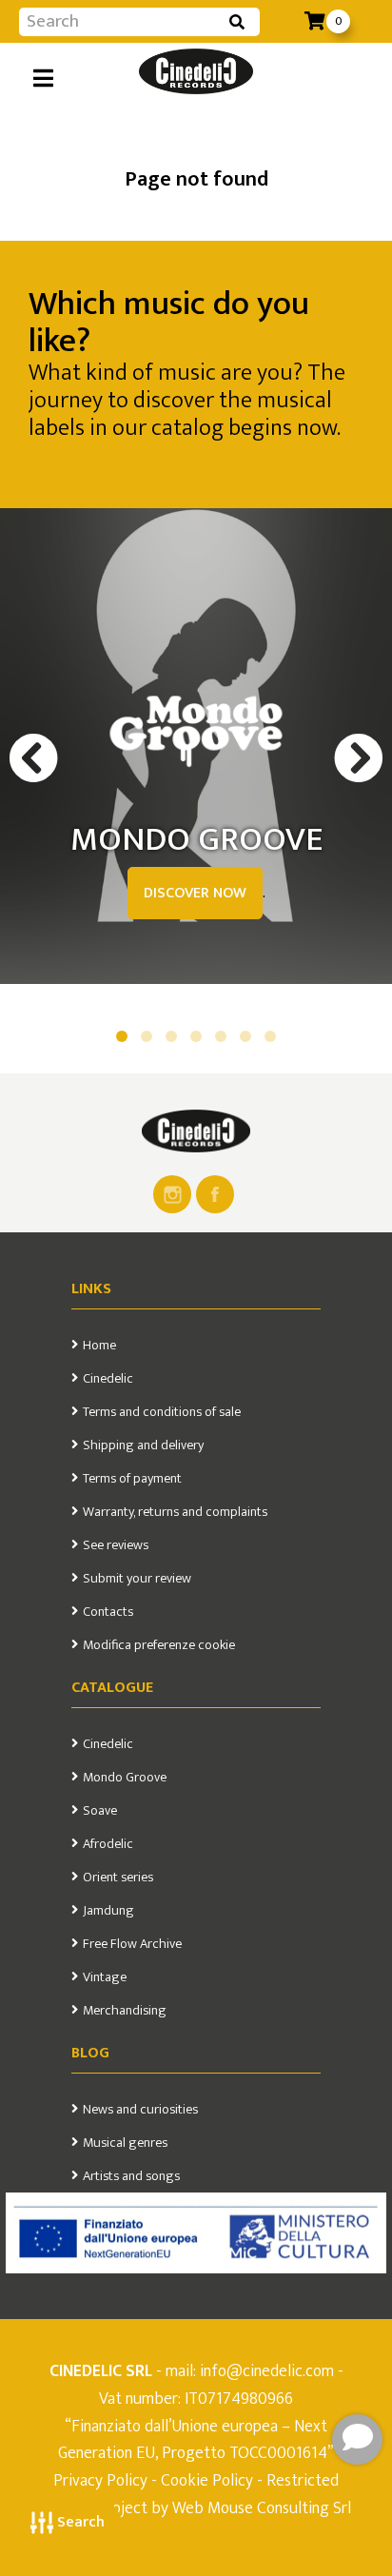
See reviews (116, 1545)
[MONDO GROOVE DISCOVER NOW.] (196, 732)
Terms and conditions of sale (162, 1412)
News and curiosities (140, 2110)
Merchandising (125, 2011)
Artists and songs (131, 2176)
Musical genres (125, 2143)
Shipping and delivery (143, 1445)
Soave (100, 1811)
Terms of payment (132, 1479)
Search (79, 2522)
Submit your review (137, 1579)
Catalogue (112, 1688)
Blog (90, 2053)
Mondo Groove (125, 1778)
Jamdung (108, 1911)
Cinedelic (108, 1379)
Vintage (105, 1977)
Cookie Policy (207, 2480)
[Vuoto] (196, 1131)
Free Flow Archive (132, 1944)
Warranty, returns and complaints (175, 1512)
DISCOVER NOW (195, 893)
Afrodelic (108, 1844)
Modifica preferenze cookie (159, 1645)
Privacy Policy (102, 2480)
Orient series (118, 1878)
